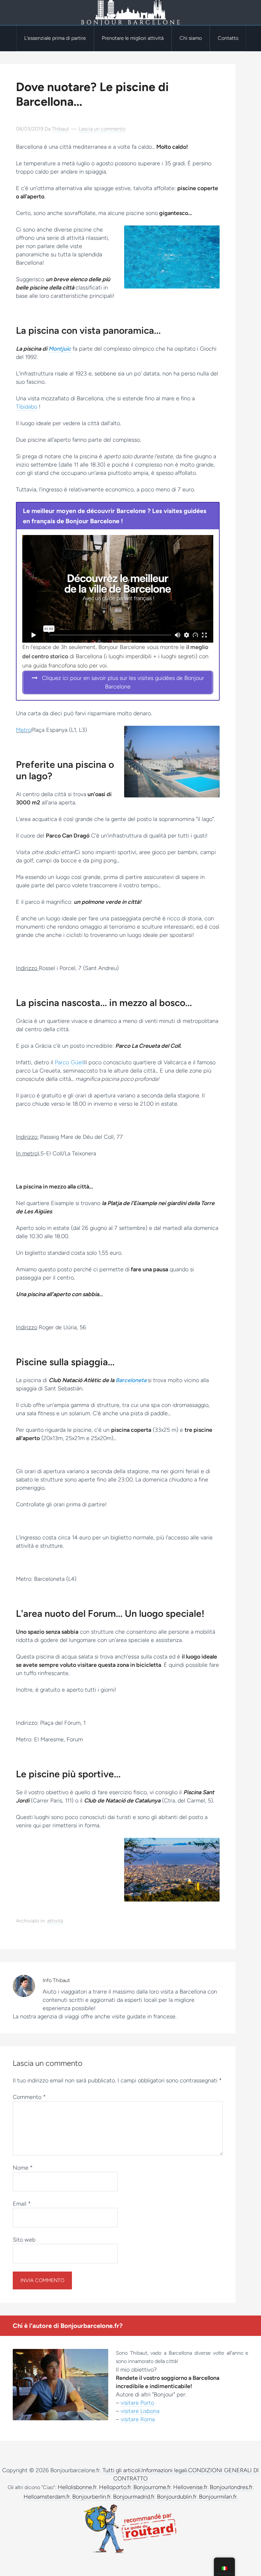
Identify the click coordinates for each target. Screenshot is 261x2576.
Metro (24, 730)
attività (55, 1921)
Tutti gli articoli (121, 2470)
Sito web (24, 2240)
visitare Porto (137, 2403)
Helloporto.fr (115, 2487)
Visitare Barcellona (130, 13)
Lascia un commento (102, 129)
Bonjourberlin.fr (92, 2497)
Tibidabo (27, 407)
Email (22, 2204)
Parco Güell (69, 1062)
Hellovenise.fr (190, 2487)
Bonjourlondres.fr (231, 2487)
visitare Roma (138, 2419)
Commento (29, 2097)
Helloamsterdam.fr (47, 2497)
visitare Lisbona (140, 2411)
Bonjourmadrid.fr (134, 2497)
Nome (23, 2168)
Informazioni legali (164, 2470)
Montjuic (60, 349)
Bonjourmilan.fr (218, 2497)
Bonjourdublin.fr (177, 2497)
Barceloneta (131, 1380)
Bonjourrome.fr (152, 2487)
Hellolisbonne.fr (77, 2487)
